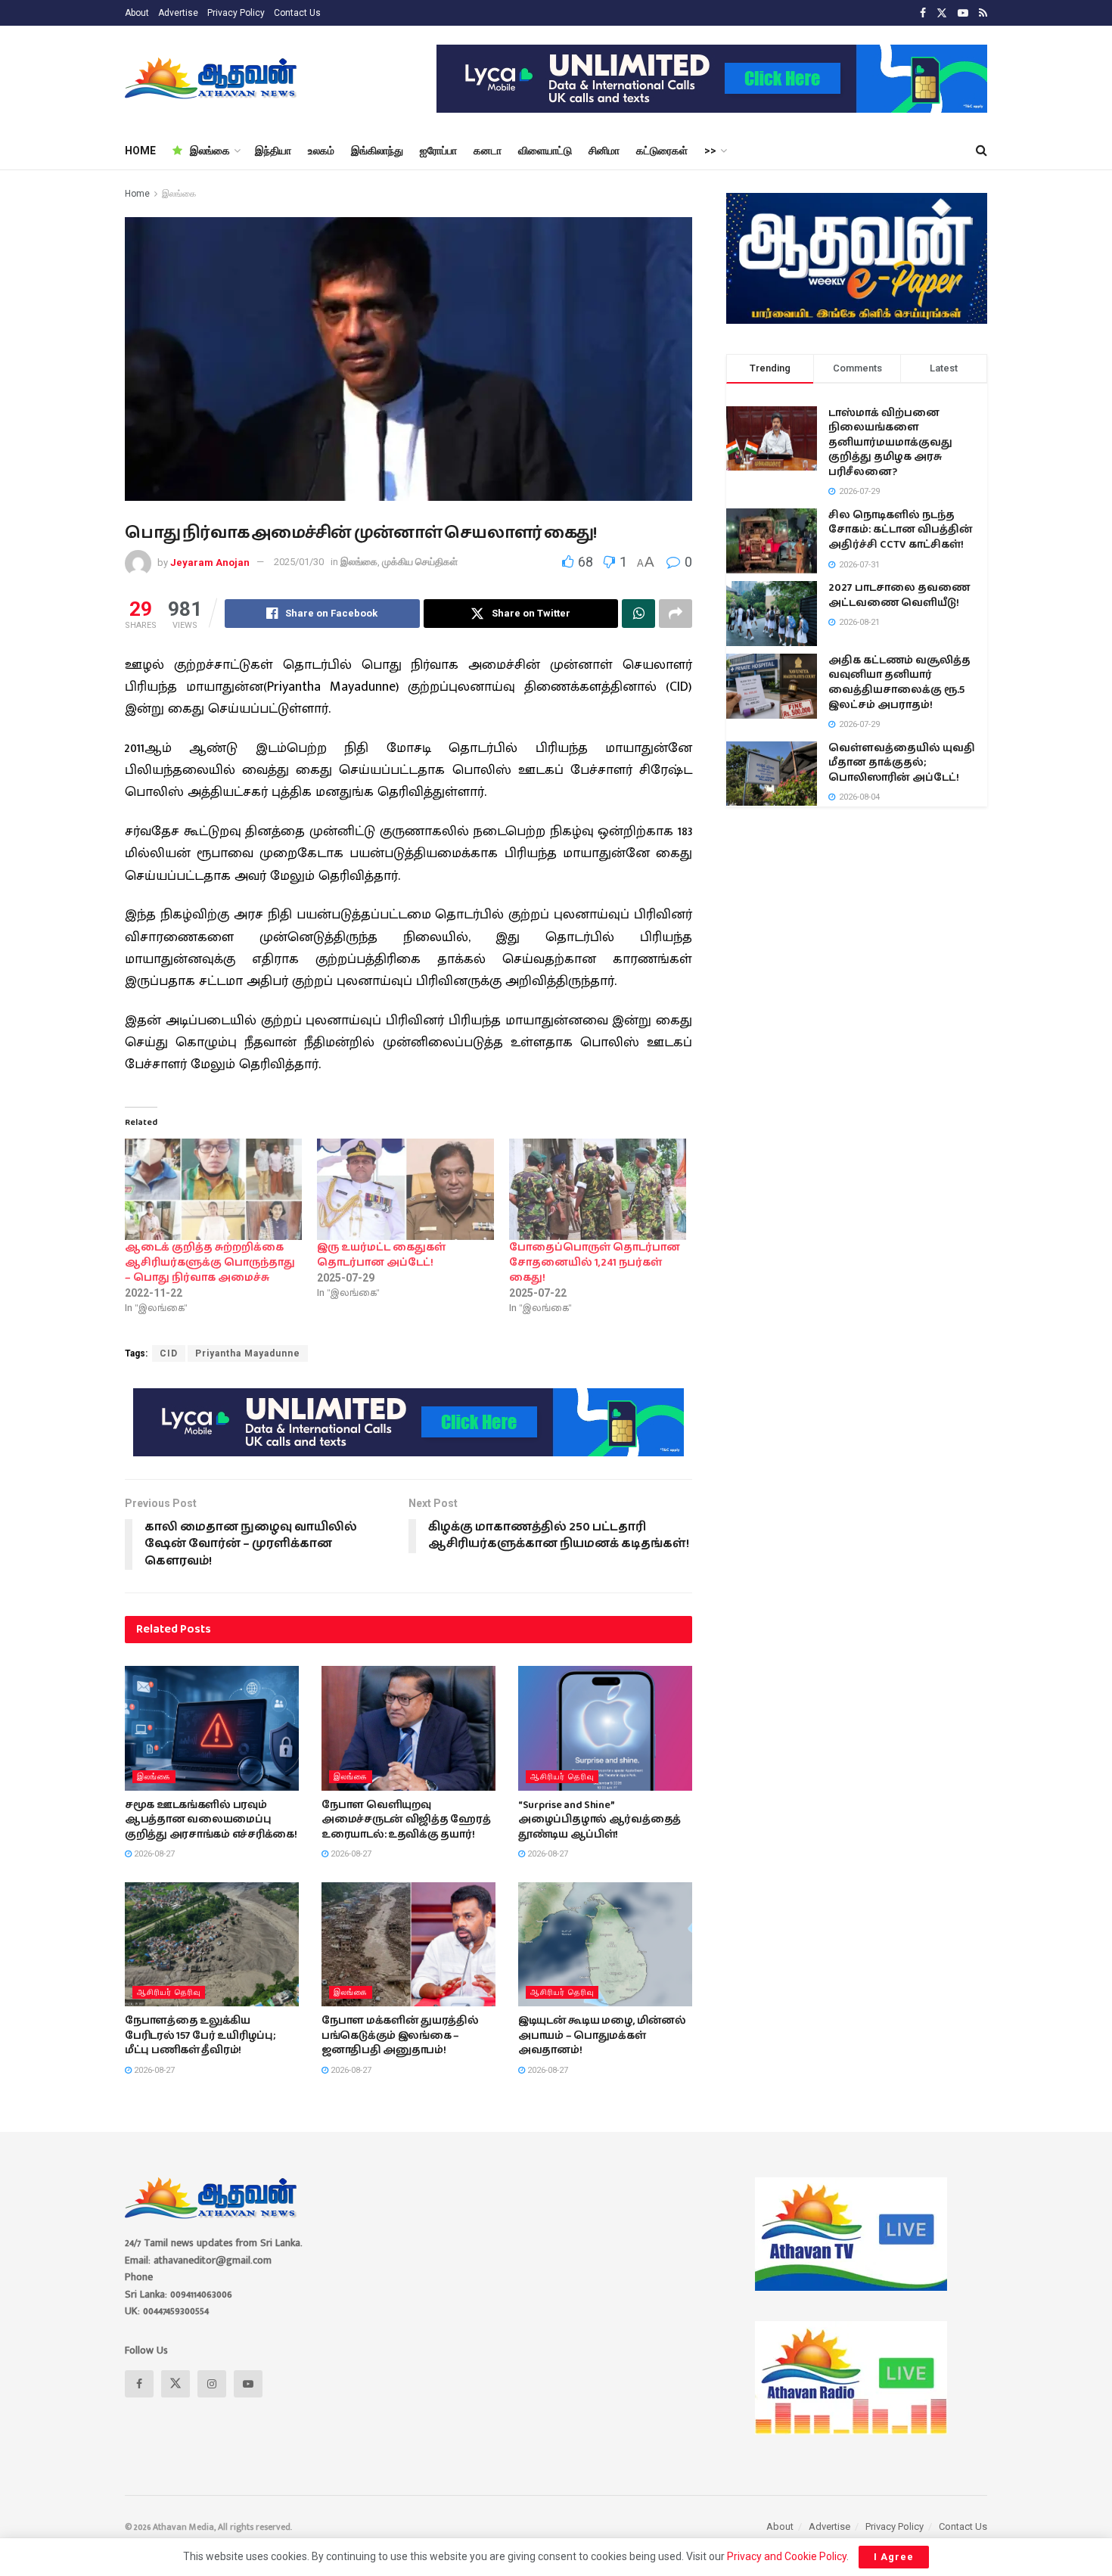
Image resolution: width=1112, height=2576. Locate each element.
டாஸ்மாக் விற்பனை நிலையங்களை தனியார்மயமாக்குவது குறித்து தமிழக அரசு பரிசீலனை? (890, 443)
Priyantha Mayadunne (248, 1353)
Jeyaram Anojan (210, 562)
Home (137, 194)
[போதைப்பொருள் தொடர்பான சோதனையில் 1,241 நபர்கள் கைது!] (598, 1189)
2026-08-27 (153, 1854)
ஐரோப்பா (438, 151)
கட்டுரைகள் (662, 151)
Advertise (178, 13)
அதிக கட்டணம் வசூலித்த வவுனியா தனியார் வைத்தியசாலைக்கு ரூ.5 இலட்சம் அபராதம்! (899, 683)
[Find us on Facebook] (923, 13)
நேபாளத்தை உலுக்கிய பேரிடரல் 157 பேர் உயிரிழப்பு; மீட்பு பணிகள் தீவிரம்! (200, 2035)
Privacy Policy (236, 13)
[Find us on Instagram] (212, 2384)
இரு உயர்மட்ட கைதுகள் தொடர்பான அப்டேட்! (381, 1255)
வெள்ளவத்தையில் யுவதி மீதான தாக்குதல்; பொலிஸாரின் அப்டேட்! (902, 763)
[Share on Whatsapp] (638, 614)
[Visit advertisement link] (712, 79)
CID (169, 1353)
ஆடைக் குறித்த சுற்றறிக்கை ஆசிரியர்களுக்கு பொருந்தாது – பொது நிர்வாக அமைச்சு (210, 1263)
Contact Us (297, 13)
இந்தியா (273, 151)
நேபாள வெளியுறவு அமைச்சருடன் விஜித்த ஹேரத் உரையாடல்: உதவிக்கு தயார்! (406, 1820)
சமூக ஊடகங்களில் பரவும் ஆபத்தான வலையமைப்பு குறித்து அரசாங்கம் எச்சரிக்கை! (211, 1820)
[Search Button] (982, 151)
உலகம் (321, 151)
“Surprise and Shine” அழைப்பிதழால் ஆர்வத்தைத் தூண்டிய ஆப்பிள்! (599, 1820)
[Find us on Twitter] (942, 13)
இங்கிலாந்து (377, 151)
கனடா (488, 151)
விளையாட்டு (545, 151)
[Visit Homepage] (212, 79)
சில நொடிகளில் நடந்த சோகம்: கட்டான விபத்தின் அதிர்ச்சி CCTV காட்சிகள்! (901, 530)
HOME (140, 151)
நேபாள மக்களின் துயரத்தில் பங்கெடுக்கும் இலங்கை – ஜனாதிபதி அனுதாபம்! (400, 2035)
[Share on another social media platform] (676, 614)
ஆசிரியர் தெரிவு (562, 1777)
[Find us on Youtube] (963, 13)
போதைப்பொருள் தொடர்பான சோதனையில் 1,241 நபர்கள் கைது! (595, 1263)
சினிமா (604, 151)
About (137, 13)
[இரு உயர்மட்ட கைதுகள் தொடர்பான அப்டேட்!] (405, 1189)
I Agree (894, 2557)
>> (710, 151)
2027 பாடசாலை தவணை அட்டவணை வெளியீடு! (899, 595)
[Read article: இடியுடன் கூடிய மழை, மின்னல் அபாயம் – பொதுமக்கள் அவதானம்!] (605, 1944)
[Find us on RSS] (983, 13)
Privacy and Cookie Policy (787, 2556)
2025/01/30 (299, 562)
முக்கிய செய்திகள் (420, 562)
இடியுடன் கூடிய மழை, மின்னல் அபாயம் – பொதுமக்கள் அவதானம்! (602, 2035)
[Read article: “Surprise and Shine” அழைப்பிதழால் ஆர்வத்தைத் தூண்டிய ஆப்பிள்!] (605, 1728)
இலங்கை (210, 151)
